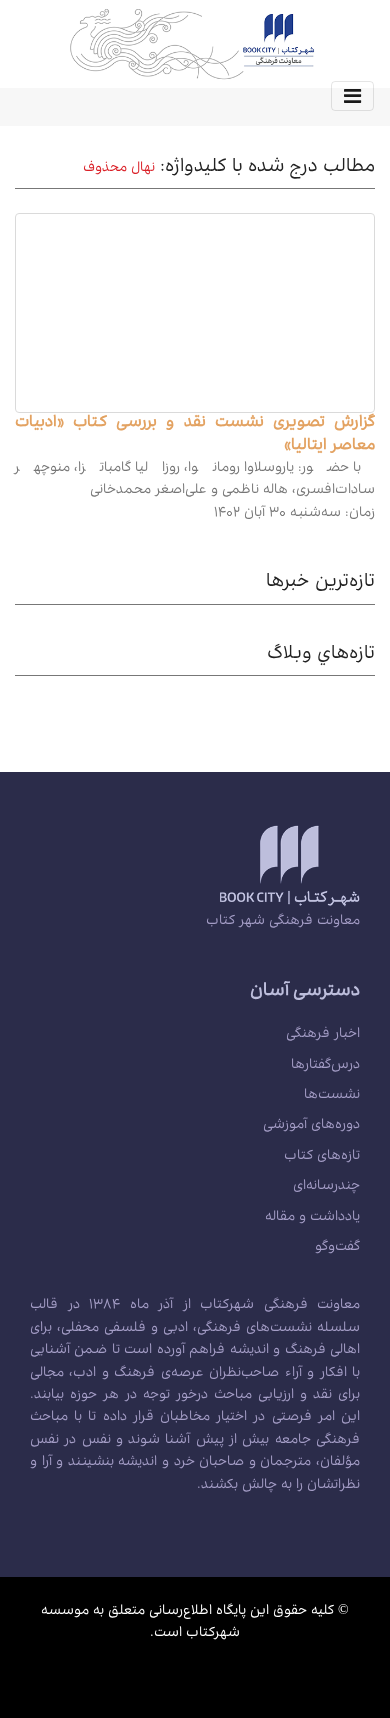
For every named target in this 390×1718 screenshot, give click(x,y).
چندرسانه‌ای (326, 1187)
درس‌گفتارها (325, 1066)
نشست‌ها (332, 1096)
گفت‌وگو (337, 1248)
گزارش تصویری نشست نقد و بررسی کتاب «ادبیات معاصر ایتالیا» (195, 435)
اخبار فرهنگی (323, 1035)
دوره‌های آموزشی (311, 1126)
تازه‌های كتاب (322, 1157)
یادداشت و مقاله (312, 1218)
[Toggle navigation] (352, 96)
